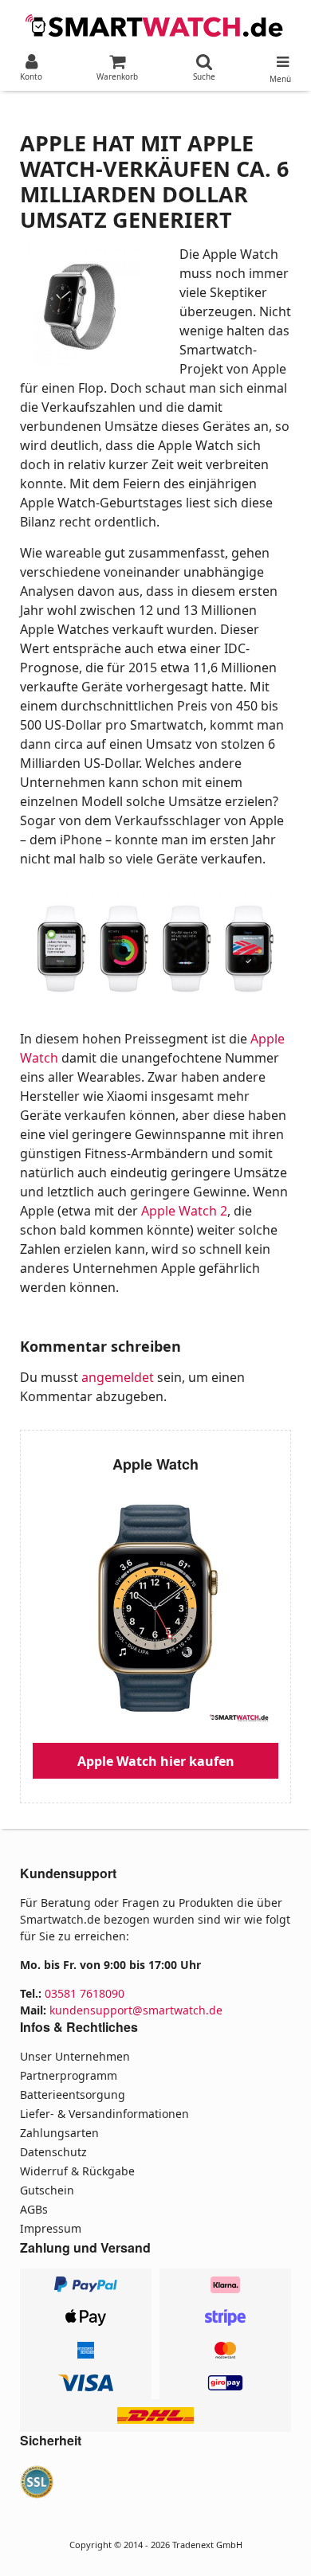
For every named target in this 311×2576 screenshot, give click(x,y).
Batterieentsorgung (73, 2094)
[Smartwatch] (155, 24)
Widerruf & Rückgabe (77, 2171)
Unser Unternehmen (75, 2056)
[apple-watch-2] (155, 949)
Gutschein (47, 2190)
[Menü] (280, 58)
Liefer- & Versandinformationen (104, 2114)
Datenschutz (53, 2152)
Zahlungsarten (59, 2133)
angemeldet (118, 1377)
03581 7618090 (85, 1993)
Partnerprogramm (69, 2075)
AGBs (34, 2209)
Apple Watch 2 (184, 1211)
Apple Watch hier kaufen (156, 1761)
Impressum (51, 2228)
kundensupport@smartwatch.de (136, 2010)
